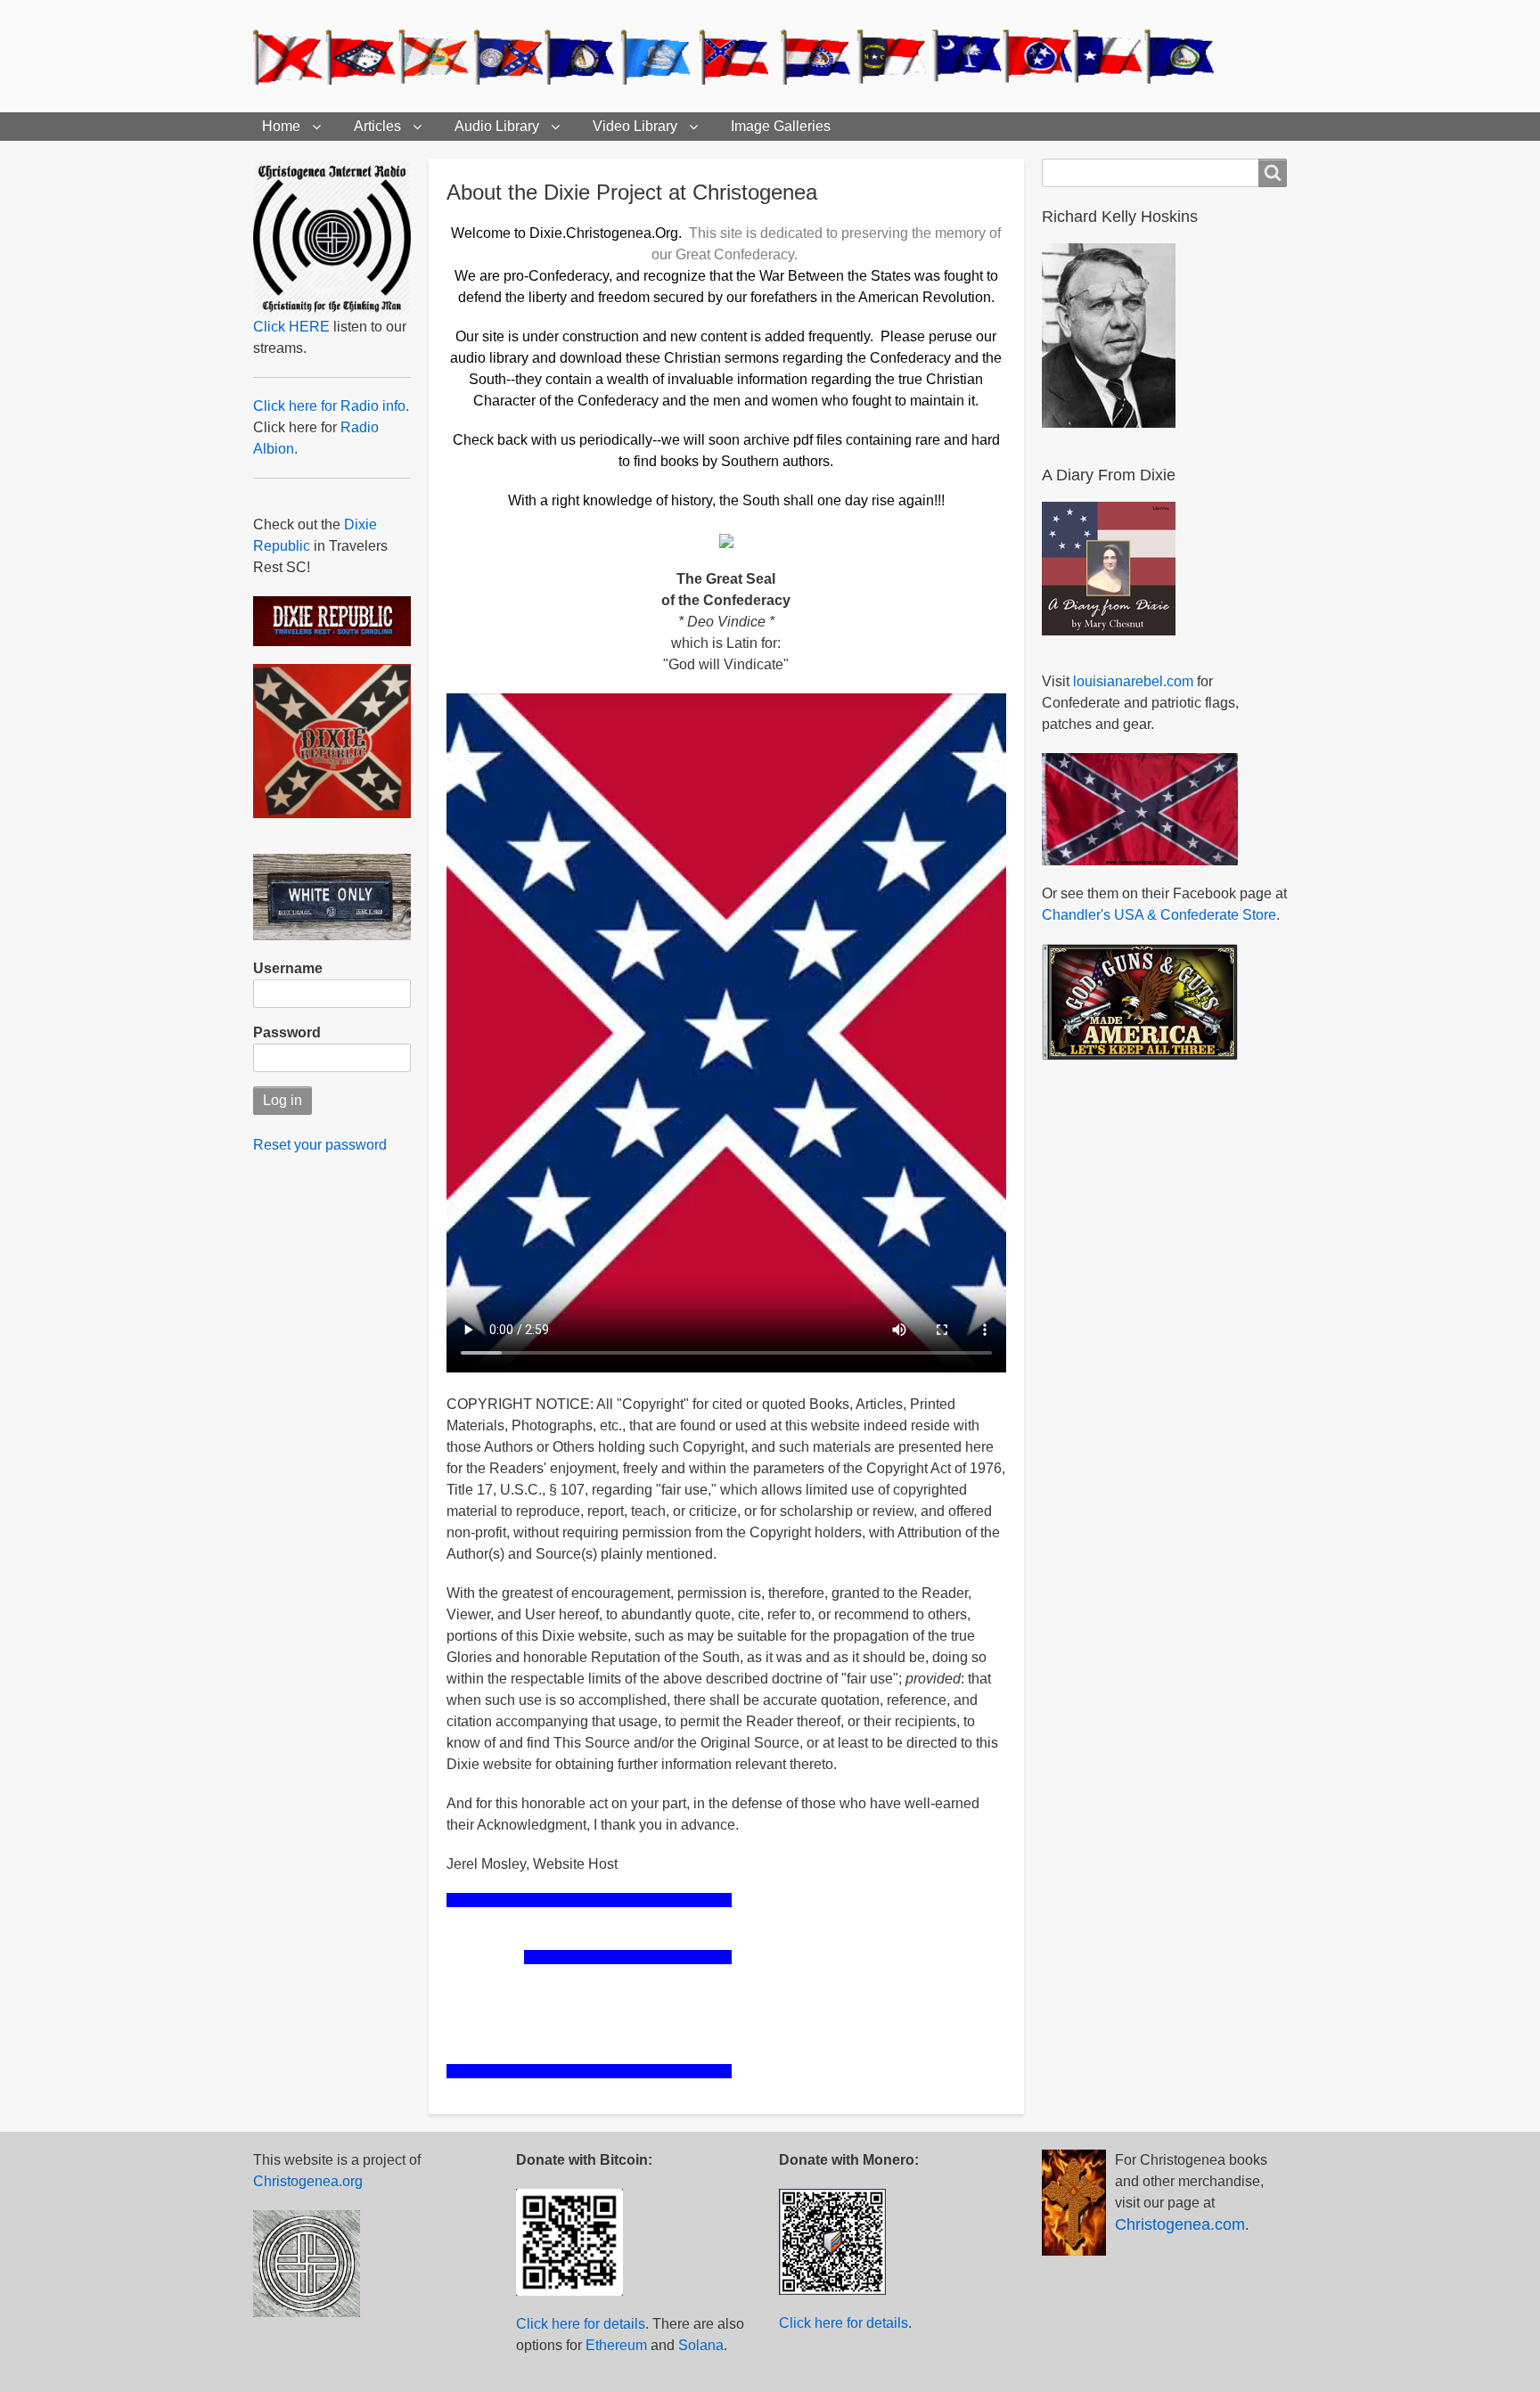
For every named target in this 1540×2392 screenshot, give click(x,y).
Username (288, 968)
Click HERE (291, 327)
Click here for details (581, 2324)
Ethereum (616, 2345)
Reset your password (320, 1145)
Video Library (635, 126)
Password (287, 1032)
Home (281, 126)
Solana (701, 2345)
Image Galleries (781, 126)
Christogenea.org (308, 2181)
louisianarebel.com (1133, 681)
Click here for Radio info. (331, 406)
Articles (377, 126)
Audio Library (497, 126)
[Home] (741, 56)
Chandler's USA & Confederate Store (1159, 915)
